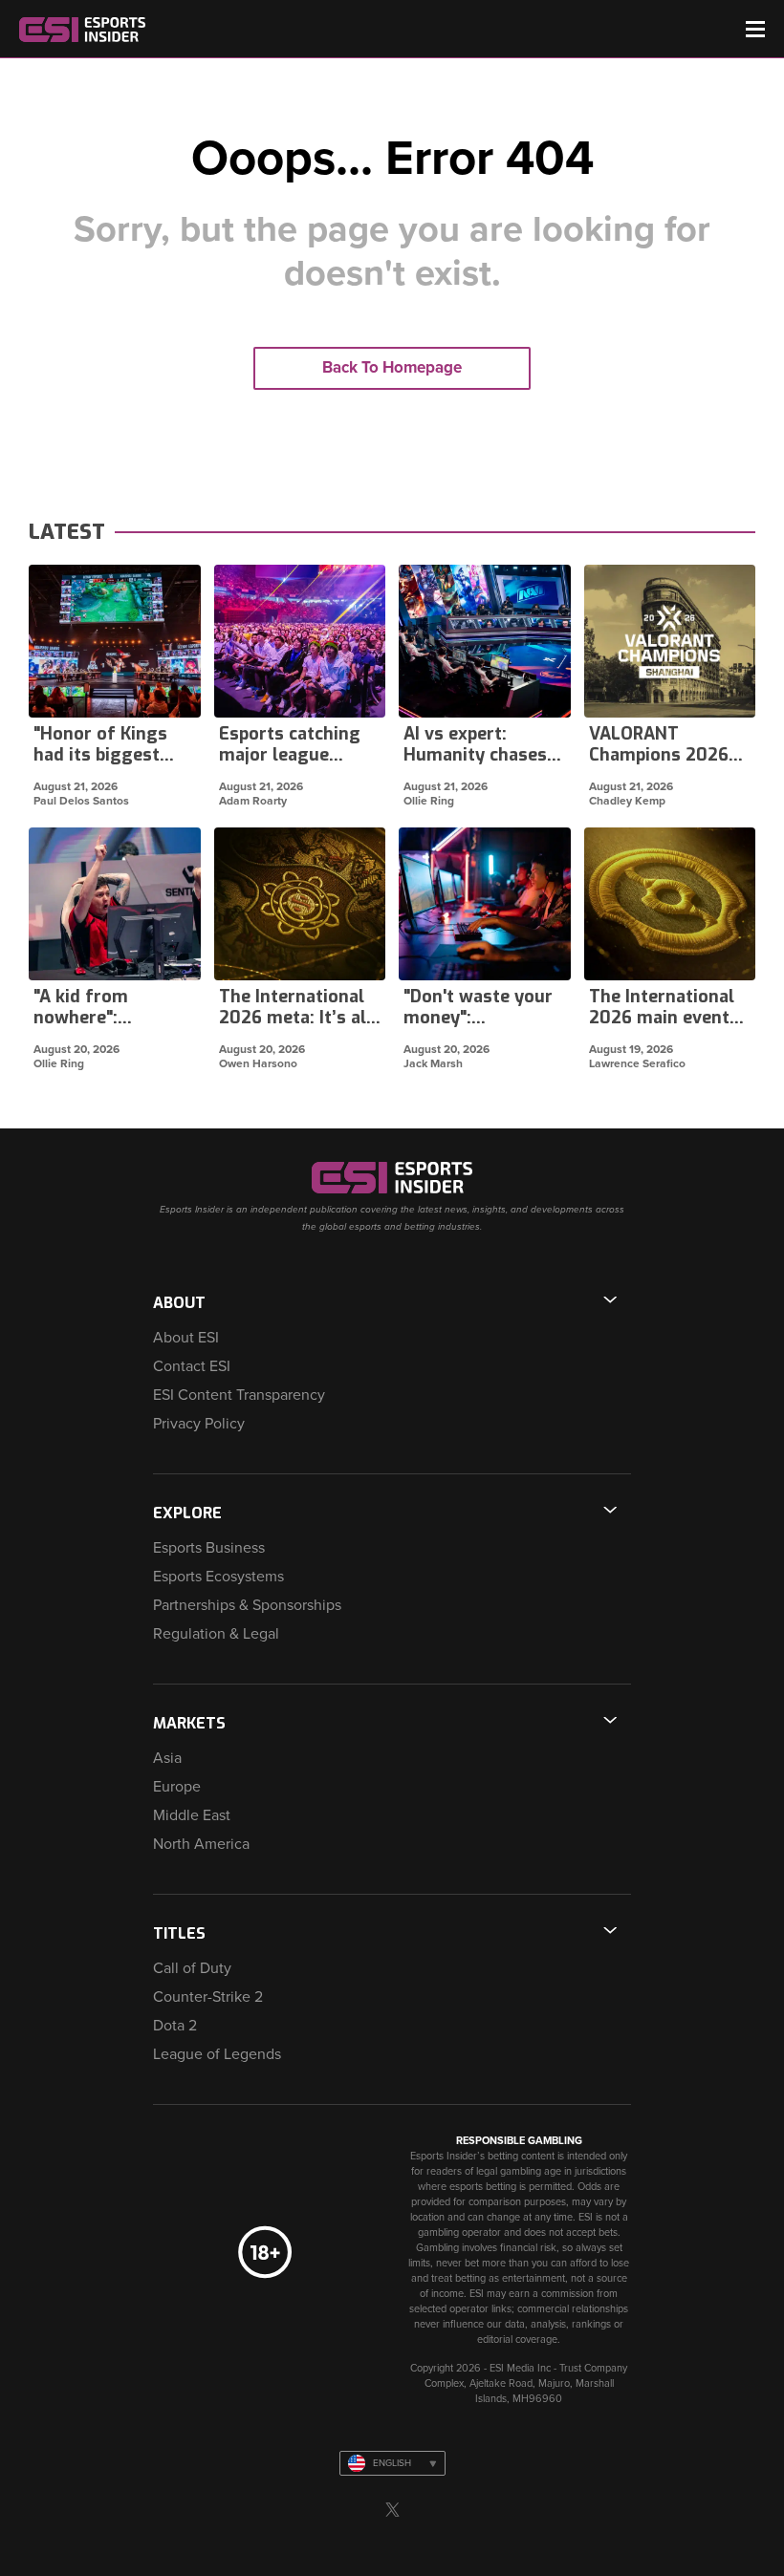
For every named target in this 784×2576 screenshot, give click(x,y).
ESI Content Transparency (239, 1395)
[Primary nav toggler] (755, 29)
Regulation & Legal (216, 1634)
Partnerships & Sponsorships (247, 1605)
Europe (177, 1787)
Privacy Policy (199, 1424)
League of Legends (217, 2054)
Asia (167, 1758)
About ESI (186, 1338)
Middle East (192, 1815)
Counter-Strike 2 (208, 1997)
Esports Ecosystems (218, 1577)
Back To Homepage (392, 367)
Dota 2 (175, 2026)
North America (201, 1844)
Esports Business (209, 1548)
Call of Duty (192, 1968)
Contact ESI (192, 1366)
